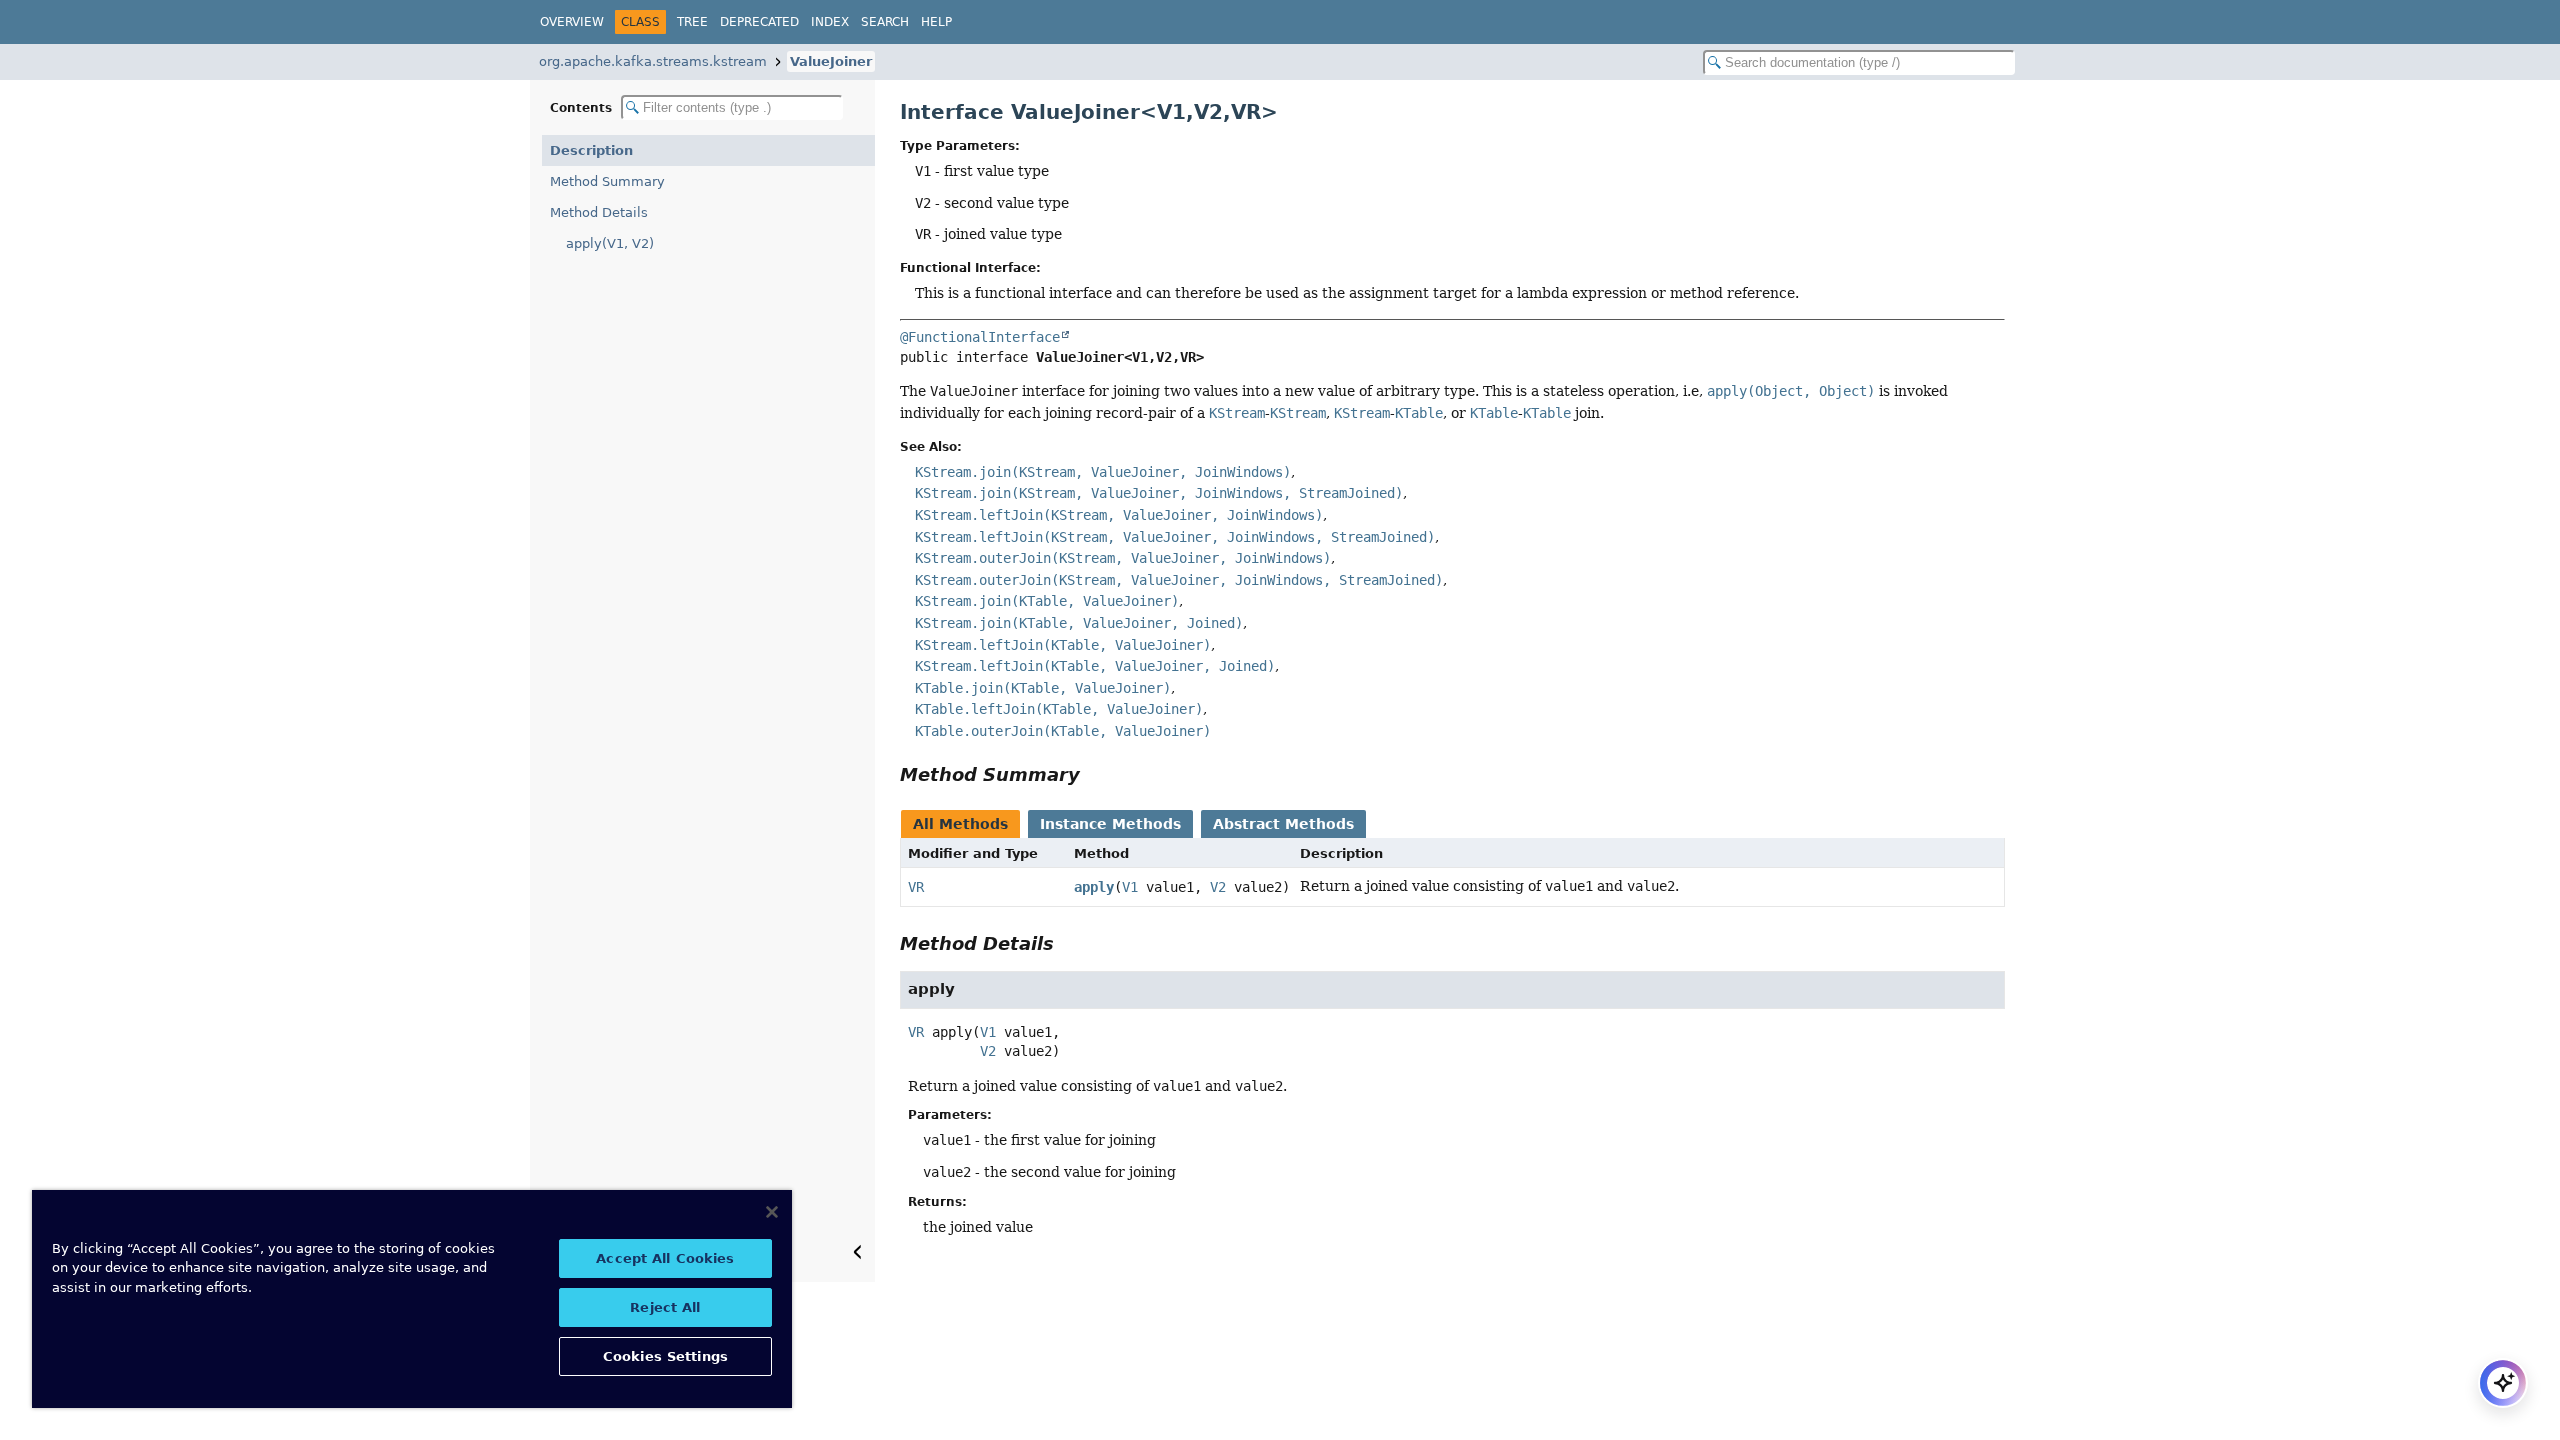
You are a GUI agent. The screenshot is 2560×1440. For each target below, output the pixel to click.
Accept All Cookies (665, 1258)
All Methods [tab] (960, 824)
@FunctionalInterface (980, 337)
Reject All (665, 1307)
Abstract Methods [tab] (1283, 824)
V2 (1218, 887)
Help (936, 22)
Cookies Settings (665, 1356)
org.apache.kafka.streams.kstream (653, 61)
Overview (572, 22)
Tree (692, 22)
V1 (1130, 887)
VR (916, 887)
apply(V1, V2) (610, 243)
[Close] (772, 1212)
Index (830, 22)
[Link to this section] (1094, 774)
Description (591, 150)
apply (1094, 887)
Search (885, 22)
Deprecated (759, 22)
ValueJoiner (831, 61)
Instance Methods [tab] (1110, 824)
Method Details (599, 212)
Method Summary (607, 181)
